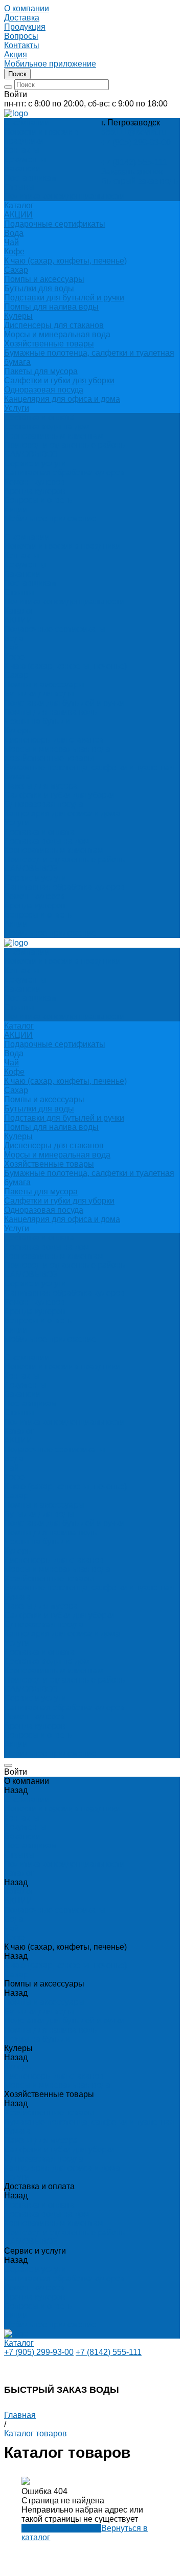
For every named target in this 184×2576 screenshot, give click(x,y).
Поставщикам (30, 178)
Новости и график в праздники (41, 136)
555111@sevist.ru (134, 132)
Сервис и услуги (35, 878)
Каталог (19, 611)
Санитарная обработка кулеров (64, 473)
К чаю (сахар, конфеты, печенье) (65, 261)
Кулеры (18, 316)
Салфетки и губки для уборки (59, 380)
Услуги (17, 408)
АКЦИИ (18, 215)
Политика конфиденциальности (64, 196)
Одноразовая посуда (44, 390)
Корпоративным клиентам (54, 436)
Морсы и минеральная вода (57, 334)
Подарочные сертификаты (55, 224)
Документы (25, 159)
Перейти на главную (61, 2528)
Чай (11, 242)
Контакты (22, 150)
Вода (14, 233)
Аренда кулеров (35, 491)
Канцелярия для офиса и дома (62, 399)
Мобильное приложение (50, 933)
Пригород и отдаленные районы (65, 445)
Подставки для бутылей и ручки (64, 298)
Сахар (16, 270)
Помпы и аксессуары (44, 279)
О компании (27, 537)
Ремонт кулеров (34, 482)
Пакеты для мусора (41, 371)
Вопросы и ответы (39, 915)
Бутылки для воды (39, 288)
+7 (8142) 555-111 (134, 162)
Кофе (14, 252)
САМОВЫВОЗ (31, 454)
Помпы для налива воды (51, 307)
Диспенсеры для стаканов (54, 325)
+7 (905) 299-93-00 (136, 143)
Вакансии (22, 169)
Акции (16, 924)
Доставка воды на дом (47, 427)
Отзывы (19, 187)
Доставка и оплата (39, 832)
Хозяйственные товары (49, 344)
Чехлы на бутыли (37, 721)
